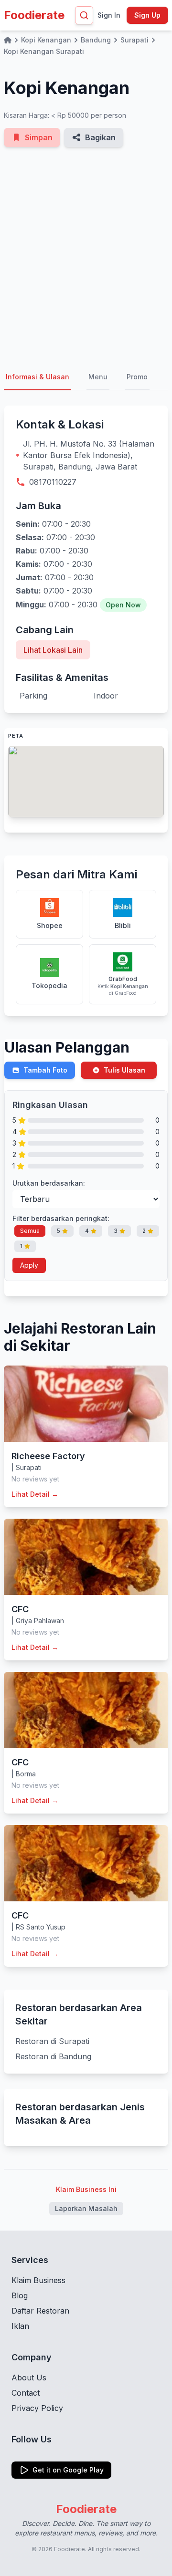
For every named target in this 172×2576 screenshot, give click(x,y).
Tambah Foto (45, 1070)
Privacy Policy (37, 2408)
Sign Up (147, 15)
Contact (26, 2393)
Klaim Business (38, 2280)
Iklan (20, 2326)
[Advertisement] (86, 256)
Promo (137, 377)
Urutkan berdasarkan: (49, 1183)
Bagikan (100, 137)
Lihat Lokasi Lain (53, 650)
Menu (98, 377)
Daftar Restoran (40, 2311)
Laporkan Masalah (86, 2208)
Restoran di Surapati (52, 2041)
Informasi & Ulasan (38, 377)
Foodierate (34, 15)
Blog (20, 2295)
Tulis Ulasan (124, 1070)
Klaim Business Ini (86, 2189)
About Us (29, 2378)
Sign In (109, 15)
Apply (29, 1265)
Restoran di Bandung (53, 2056)
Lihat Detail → (35, 1494)
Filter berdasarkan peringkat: (61, 1218)
